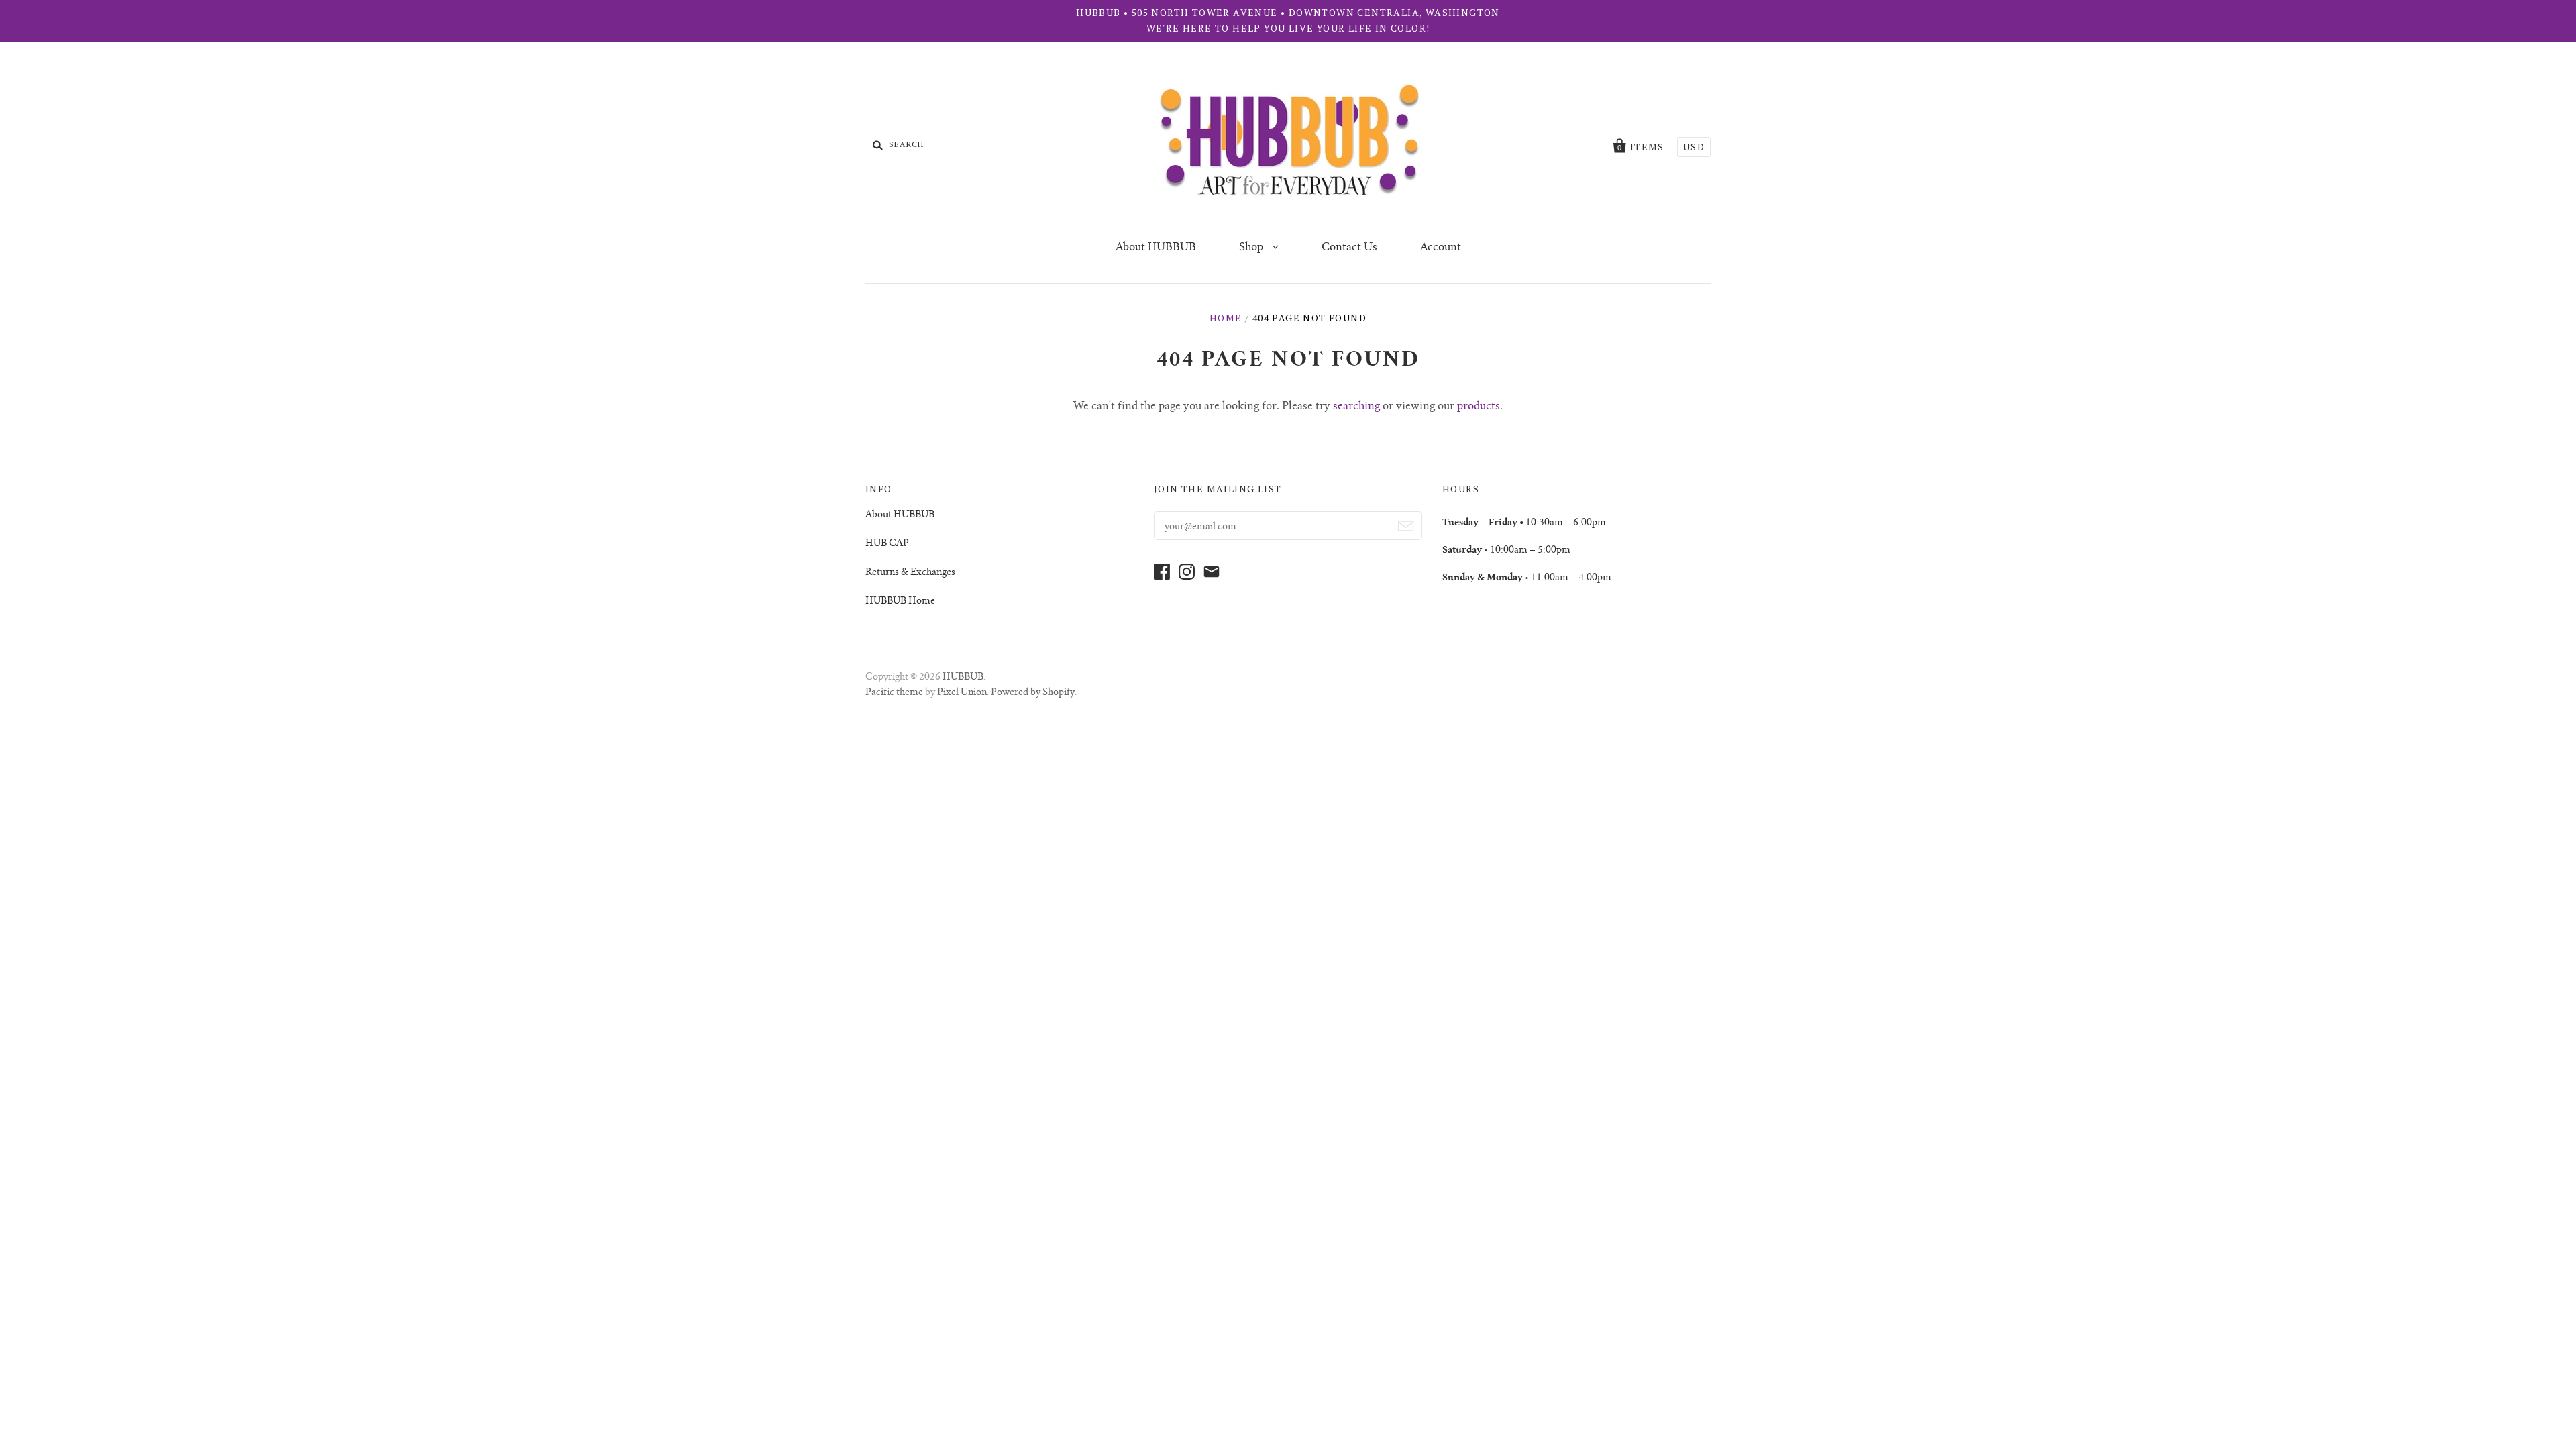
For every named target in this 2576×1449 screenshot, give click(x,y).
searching (1356, 407)
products (1479, 407)
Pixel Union (962, 693)
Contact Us (1349, 248)
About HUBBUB (1156, 248)
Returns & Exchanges (910, 573)
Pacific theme (894, 693)
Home (1226, 318)
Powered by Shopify (1033, 693)
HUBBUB (963, 678)
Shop (1252, 248)
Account (1441, 248)
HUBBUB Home (900, 602)
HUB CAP (887, 544)
